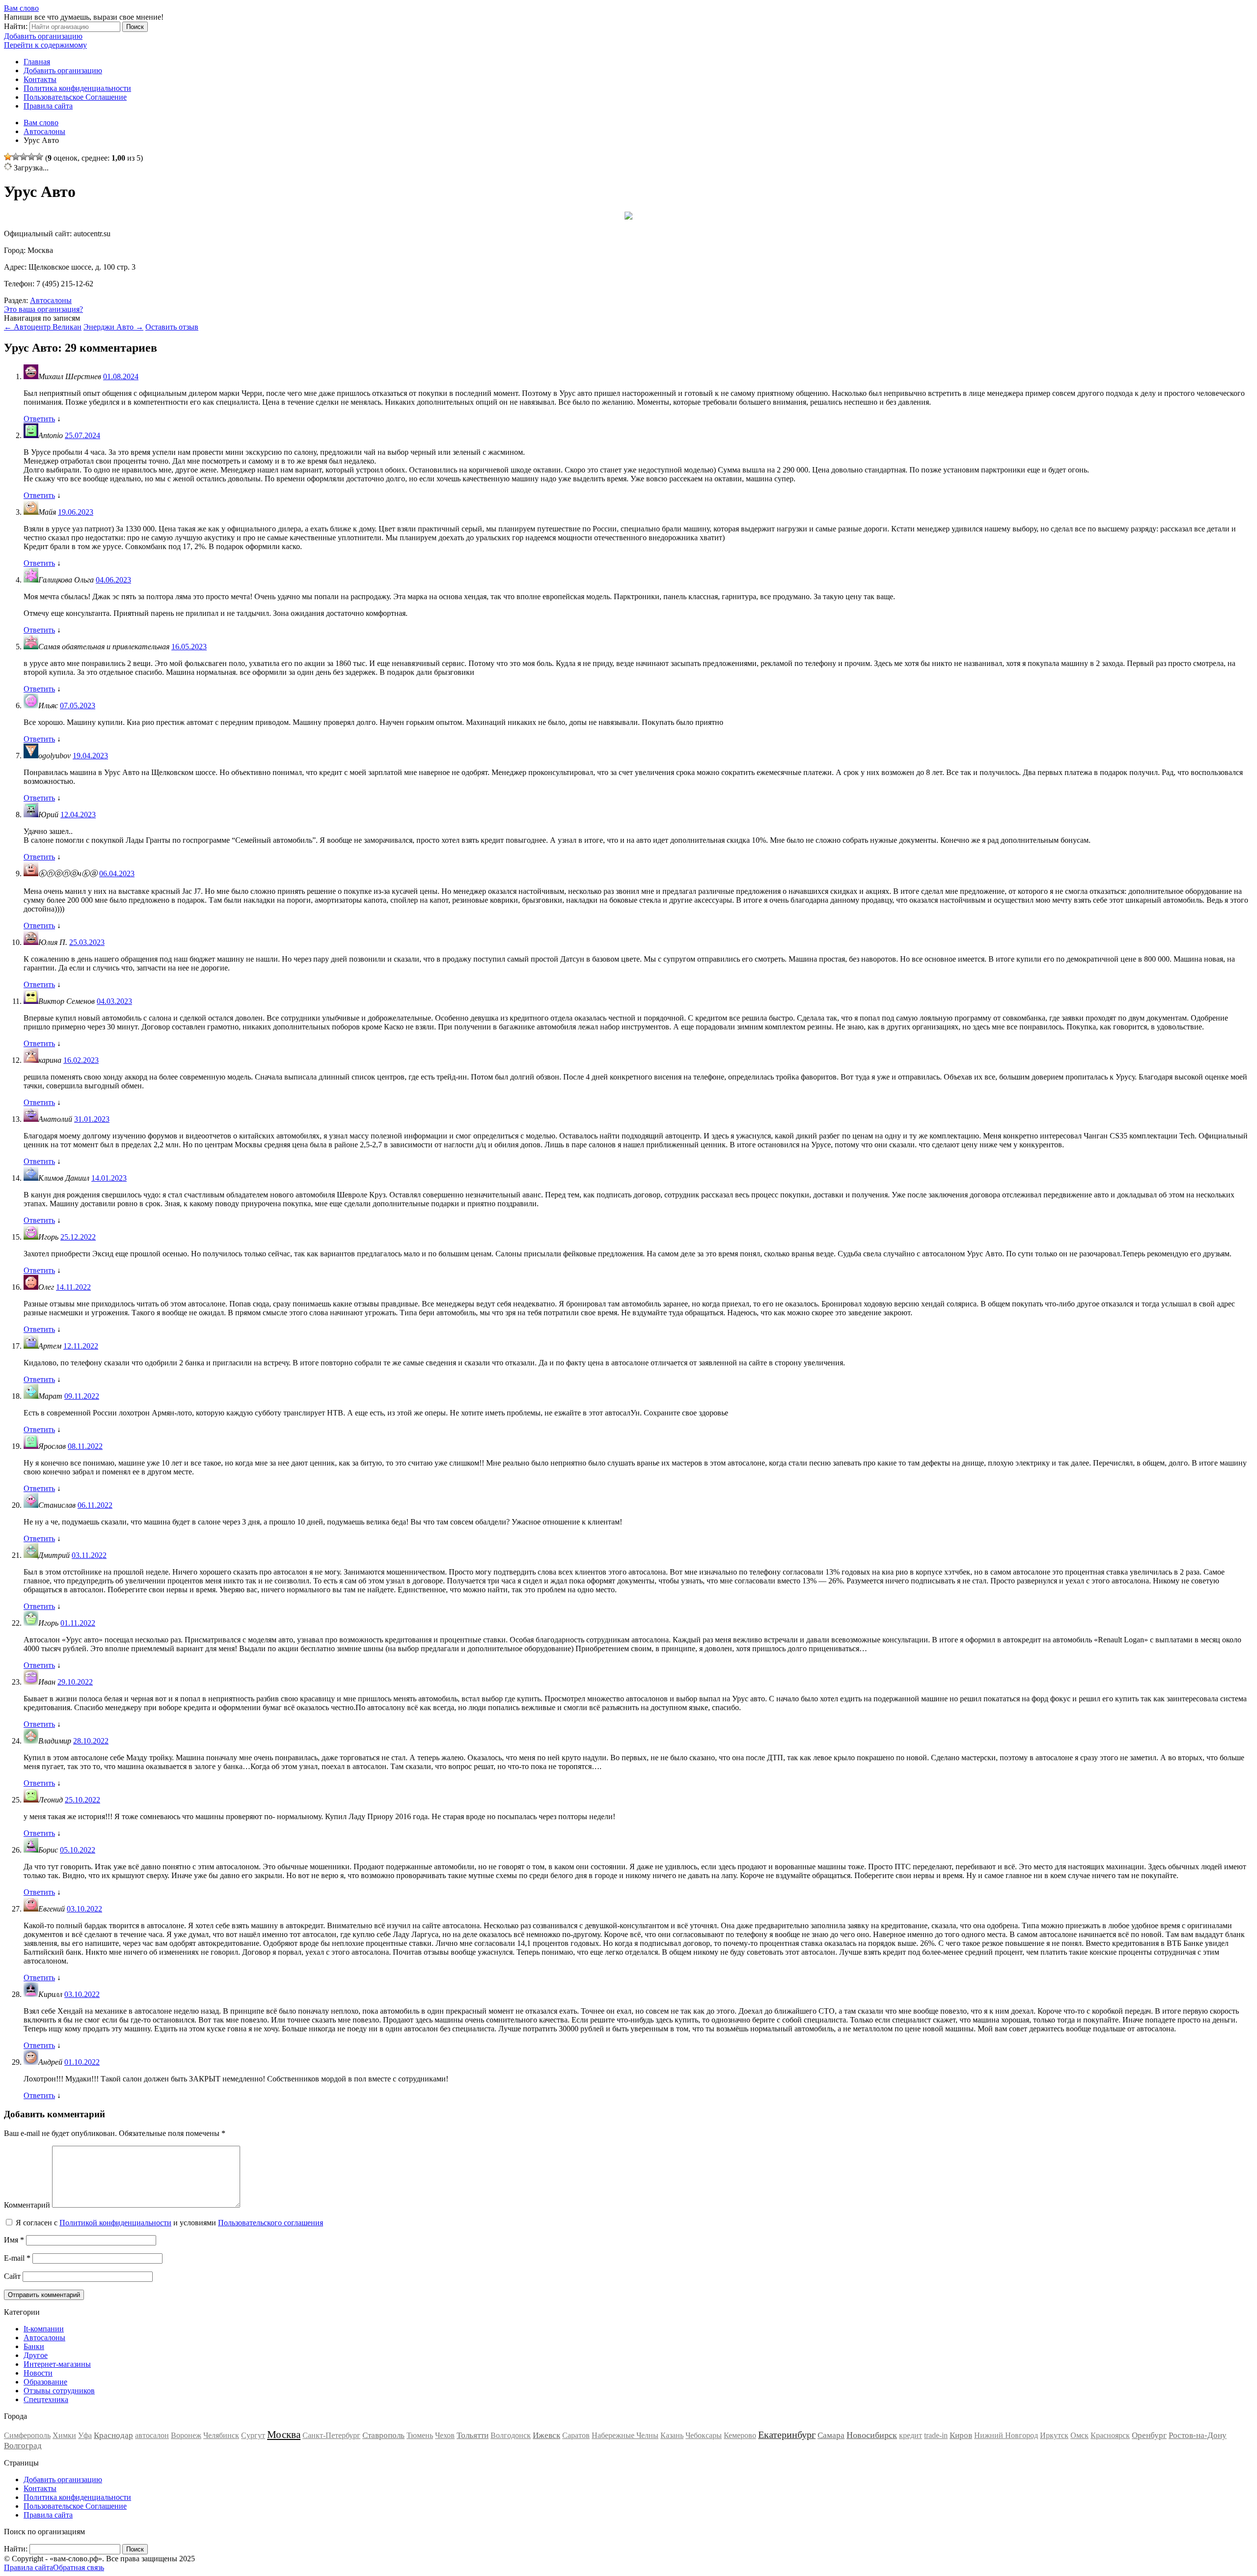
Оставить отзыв (172, 327)
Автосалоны (51, 300)
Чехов (445, 2435)
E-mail (17, 2258)
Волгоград (23, 2446)
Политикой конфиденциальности (115, 2223)
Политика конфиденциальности (77, 88)
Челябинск (221, 2435)
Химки (64, 2435)
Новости (38, 2373)
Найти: (16, 26)
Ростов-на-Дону (1198, 2435)
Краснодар (113, 2435)
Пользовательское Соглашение (75, 97)
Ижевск (547, 2435)
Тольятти (473, 2435)
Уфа (85, 2435)
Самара (831, 2435)
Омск (1079, 2435)
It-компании (44, 2329)
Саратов (576, 2435)
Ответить (39, 419)
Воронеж (186, 2435)
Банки (34, 2346)
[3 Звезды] (24, 157)
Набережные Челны (625, 2435)
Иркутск (1054, 2435)
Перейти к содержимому (45, 45)
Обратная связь (79, 2567)
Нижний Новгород (1006, 2435)
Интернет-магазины (57, 2364)
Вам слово (21, 8)
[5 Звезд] (39, 157)
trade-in (936, 2435)
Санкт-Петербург (331, 2435)
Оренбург (1149, 2435)
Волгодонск (511, 2435)
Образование (45, 2382)
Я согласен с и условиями (169, 2223)
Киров (961, 2435)
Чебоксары (704, 2435)
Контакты (40, 79)
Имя (14, 2240)
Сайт (12, 2276)
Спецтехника (46, 2399)
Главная (37, 62)
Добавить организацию (43, 36)
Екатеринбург (787, 2435)
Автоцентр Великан (43, 327)
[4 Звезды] (31, 157)
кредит (911, 2435)
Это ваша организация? (43, 309)
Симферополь (27, 2435)
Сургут (253, 2435)
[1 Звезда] (8, 157)
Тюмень (420, 2435)
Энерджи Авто (113, 327)
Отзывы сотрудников (59, 2391)
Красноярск (1110, 2435)
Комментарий (27, 2205)
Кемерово (740, 2435)
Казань (672, 2435)
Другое (36, 2355)
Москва (284, 2435)
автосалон (152, 2435)
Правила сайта (48, 106)
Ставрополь (383, 2435)
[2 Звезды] (16, 157)
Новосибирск (872, 2435)
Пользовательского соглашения (271, 2223)
